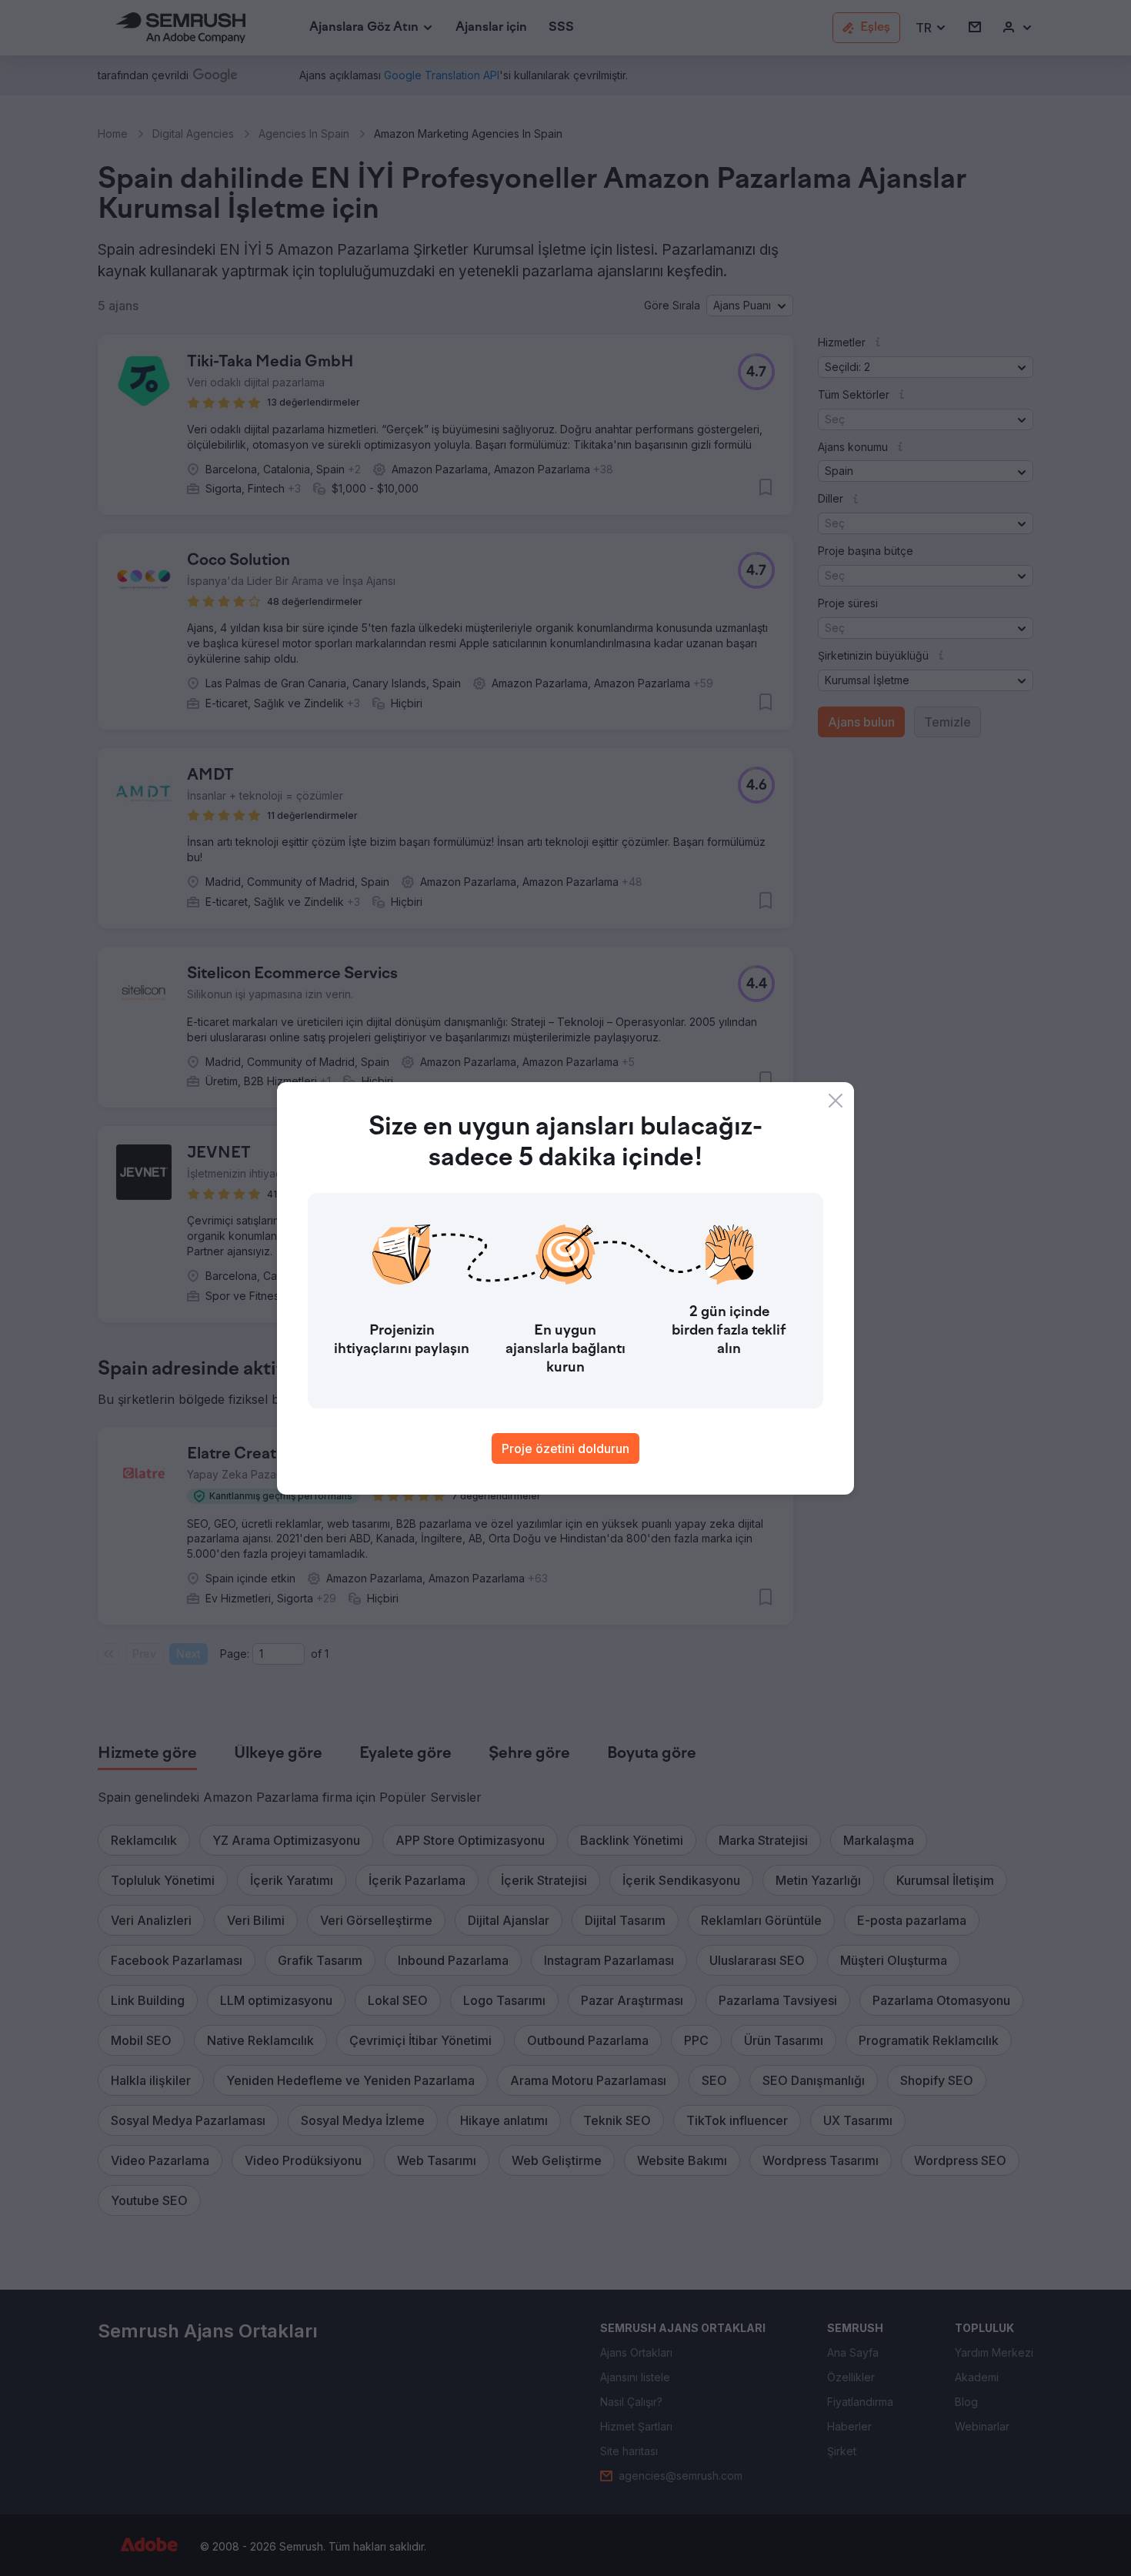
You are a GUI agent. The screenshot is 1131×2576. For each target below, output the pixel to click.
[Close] (836, 1101)
